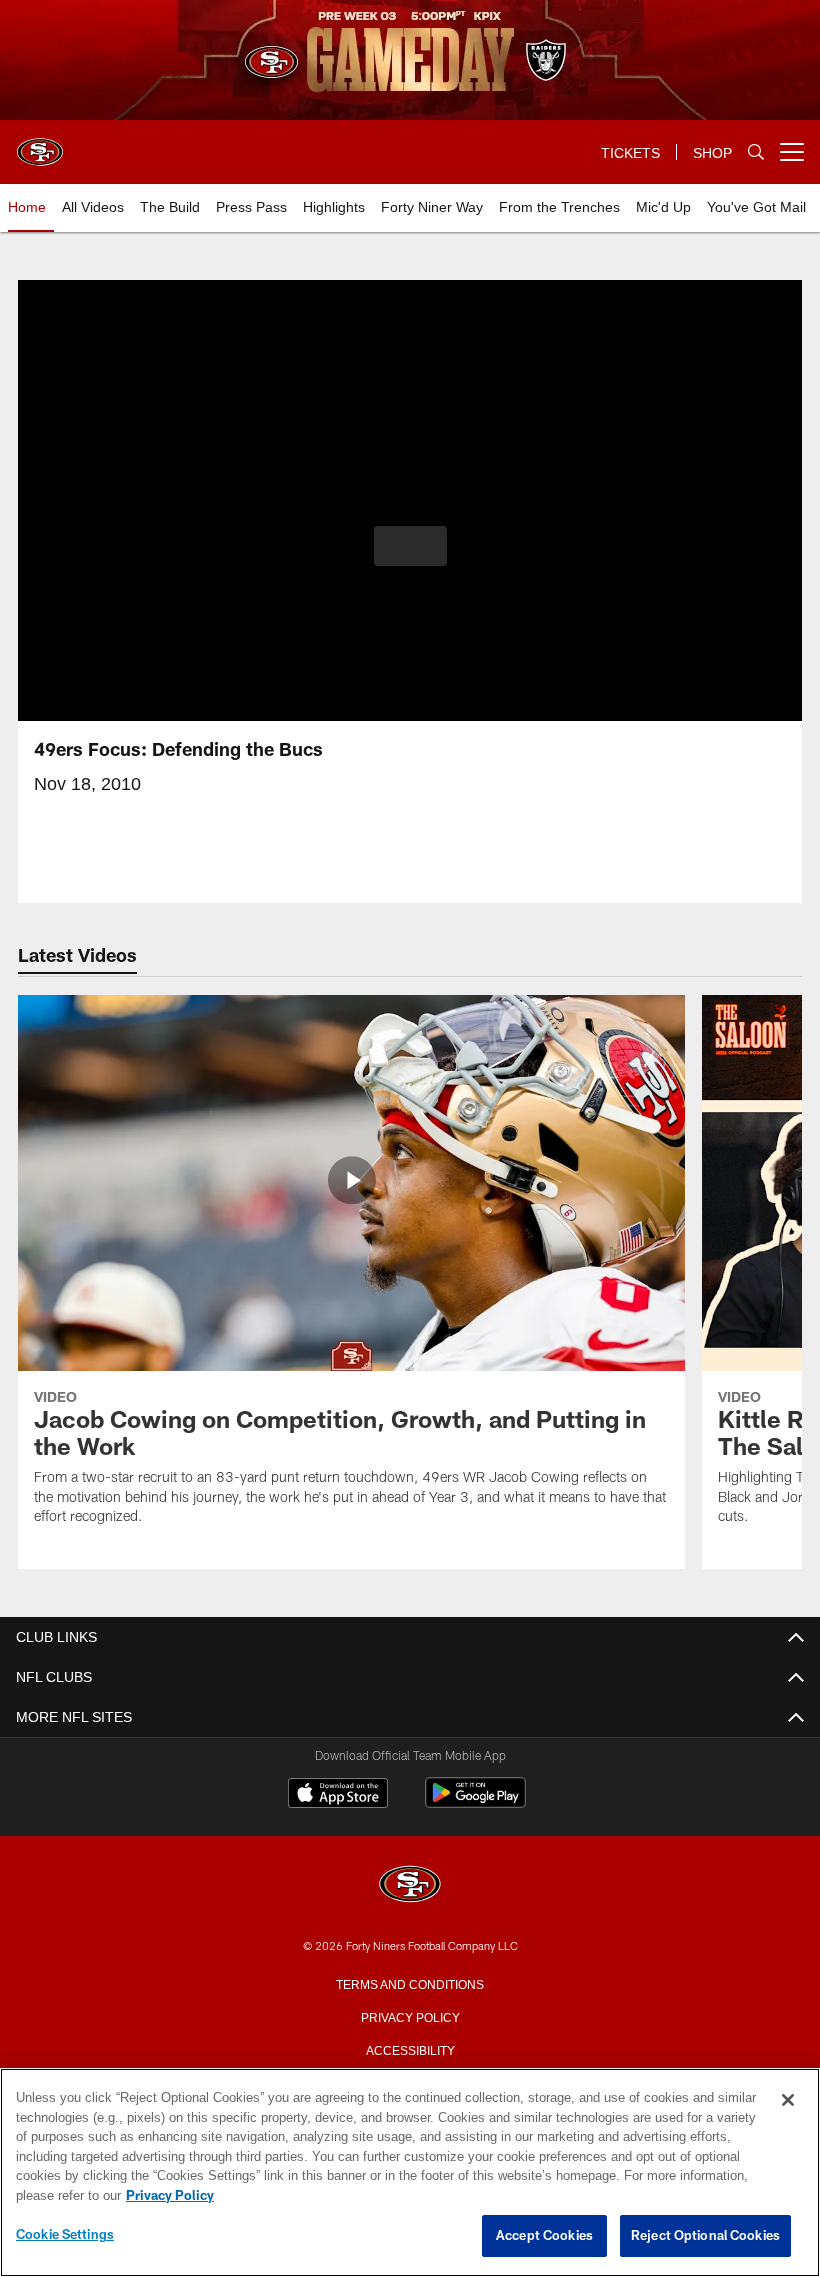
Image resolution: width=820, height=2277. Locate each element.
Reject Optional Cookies (705, 2236)
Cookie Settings (65, 2235)
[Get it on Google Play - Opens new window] (475, 1802)
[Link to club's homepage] (40, 144)
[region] (410, 2173)
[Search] (756, 152)
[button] (410, 546)
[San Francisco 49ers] (410, 1885)
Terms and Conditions (410, 1983)
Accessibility (410, 2049)
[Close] (788, 2101)
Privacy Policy (410, 2016)
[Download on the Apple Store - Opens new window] (338, 1795)
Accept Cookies (544, 2236)
